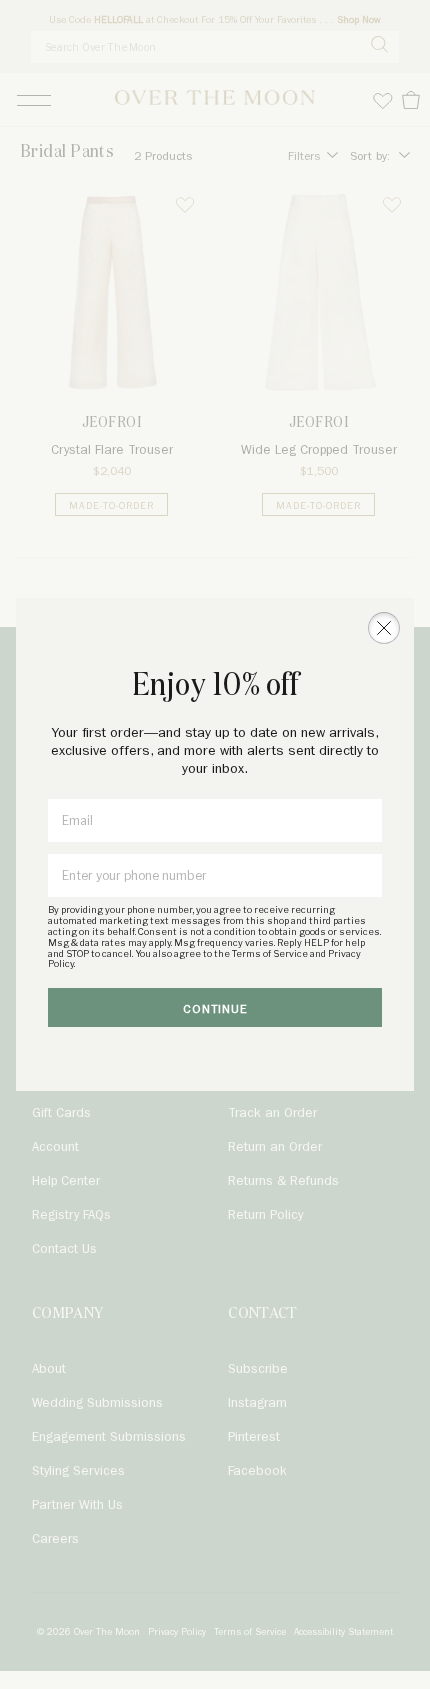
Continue (215, 1009)
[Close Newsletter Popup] (384, 628)
